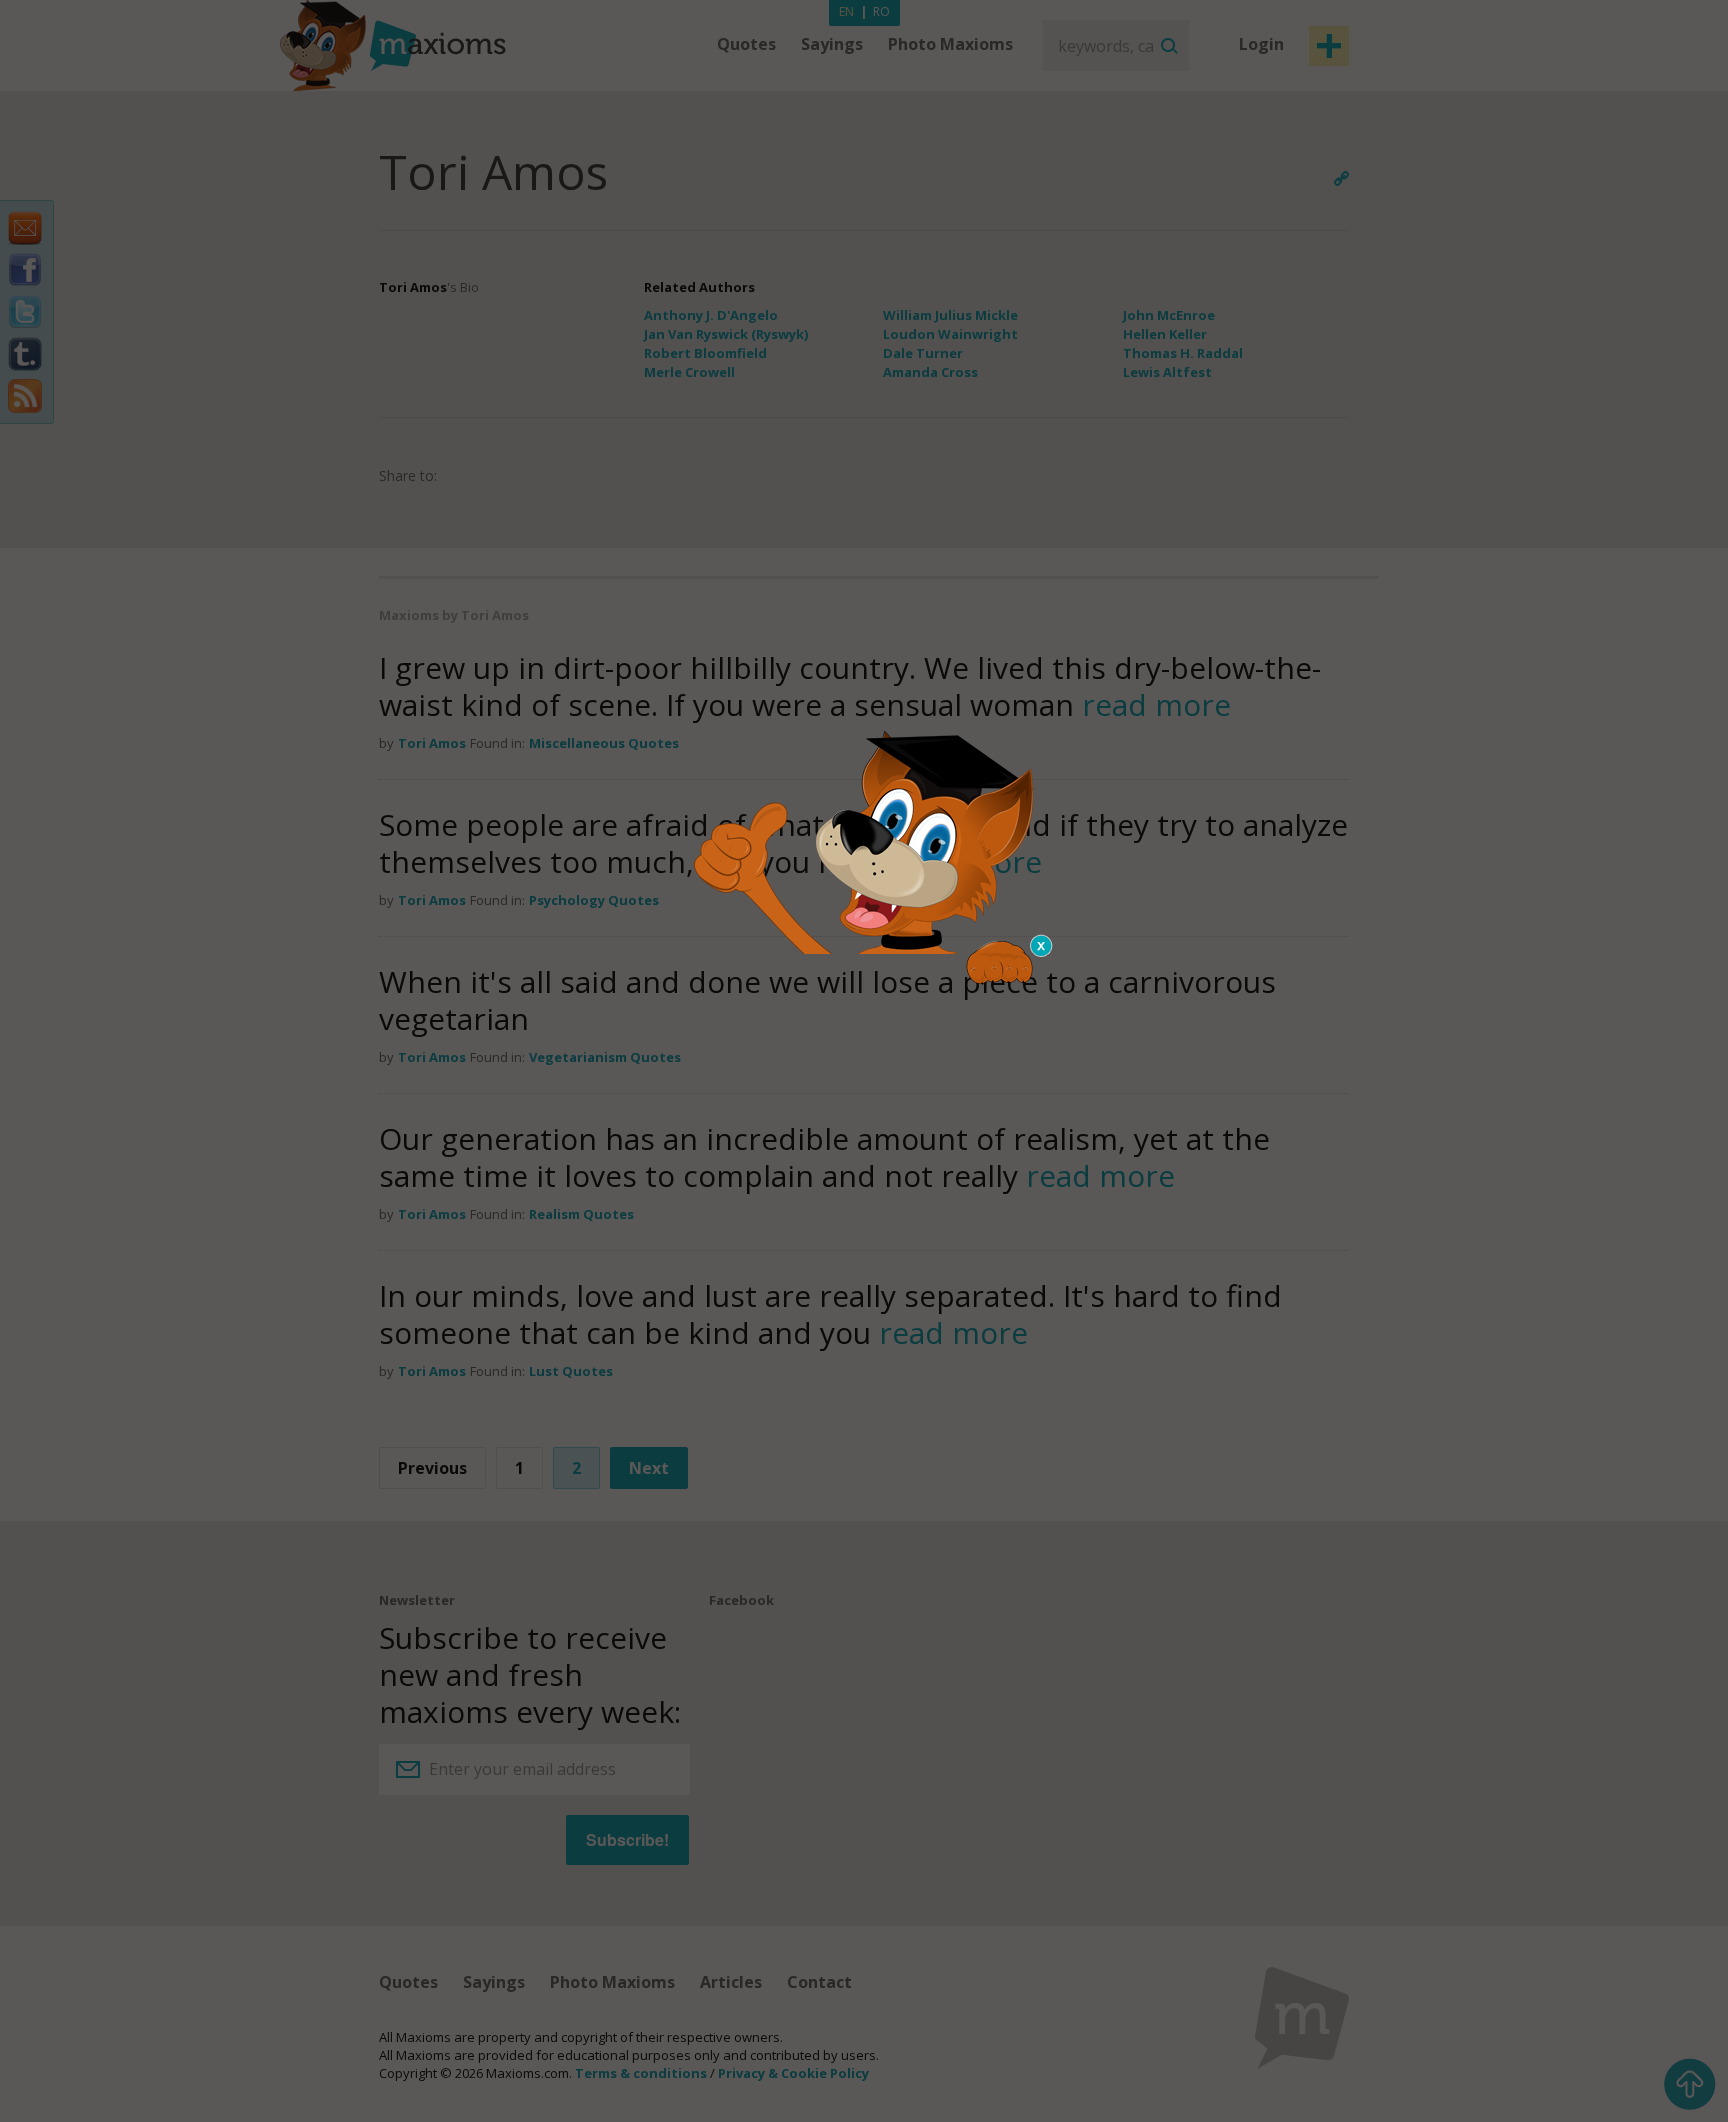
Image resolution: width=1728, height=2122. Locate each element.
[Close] (1042, 946)
